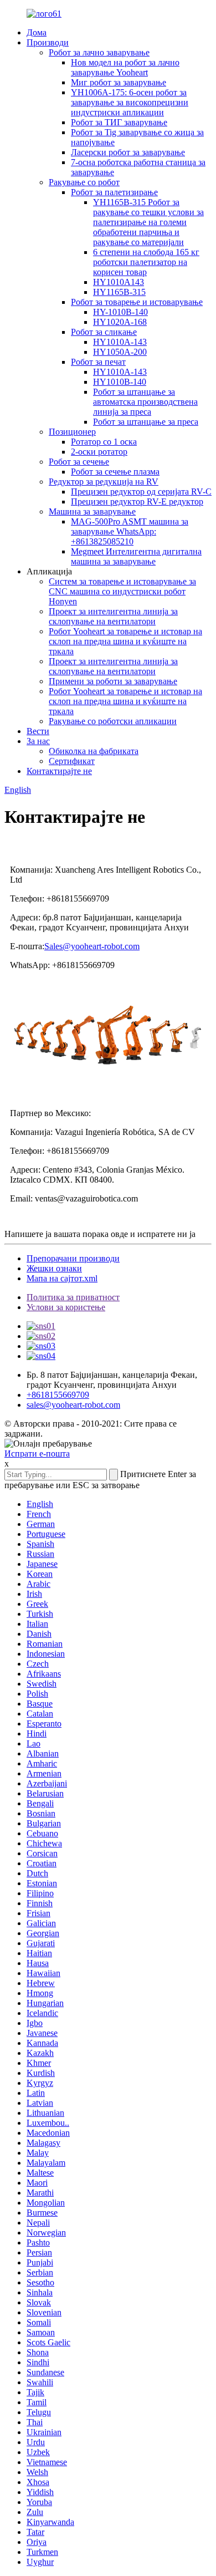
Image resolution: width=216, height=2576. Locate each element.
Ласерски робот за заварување (128, 152)
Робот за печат (98, 362)
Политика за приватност (73, 1297)
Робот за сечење (79, 462)
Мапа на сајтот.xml (62, 1278)
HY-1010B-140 (120, 312)
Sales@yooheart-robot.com (92, 946)
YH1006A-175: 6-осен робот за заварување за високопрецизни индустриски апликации (130, 102)
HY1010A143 (119, 282)
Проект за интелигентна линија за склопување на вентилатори (113, 616)
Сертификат (72, 761)
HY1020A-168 (120, 322)
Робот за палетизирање (114, 192)
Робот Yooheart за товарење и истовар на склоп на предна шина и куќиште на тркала (125, 641)
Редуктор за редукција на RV (104, 482)
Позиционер (72, 432)
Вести (38, 731)
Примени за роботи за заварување (113, 681)
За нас (38, 741)
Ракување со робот (84, 182)
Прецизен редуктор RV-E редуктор (137, 502)
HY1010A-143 (120, 342)
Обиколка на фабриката (94, 751)
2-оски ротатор (99, 452)
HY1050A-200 (120, 352)
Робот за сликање (104, 332)
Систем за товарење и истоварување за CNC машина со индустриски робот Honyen (122, 591)
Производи (48, 42)
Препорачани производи (73, 1258)
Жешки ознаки (54, 1268)
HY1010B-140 (120, 382)
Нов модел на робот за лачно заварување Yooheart (125, 67)
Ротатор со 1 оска (104, 442)
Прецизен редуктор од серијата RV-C (141, 492)
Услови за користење (66, 1307)
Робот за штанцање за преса (146, 422)
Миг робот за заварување (119, 82)
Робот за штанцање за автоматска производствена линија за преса (145, 402)
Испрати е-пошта (37, 1454)
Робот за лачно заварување (99, 52)
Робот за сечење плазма (115, 472)
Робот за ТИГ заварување (119, 122)
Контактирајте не (59, 771)
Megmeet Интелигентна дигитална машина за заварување (136, 556)
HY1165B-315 (119, 292)
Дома (37, 32)
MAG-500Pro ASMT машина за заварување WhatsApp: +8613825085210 (130, 531)
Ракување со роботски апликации (113, 721)
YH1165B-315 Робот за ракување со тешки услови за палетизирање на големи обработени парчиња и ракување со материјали (148, 222)
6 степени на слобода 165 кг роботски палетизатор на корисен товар (146, 262)
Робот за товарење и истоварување (137, 302)
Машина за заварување (92, 511)
